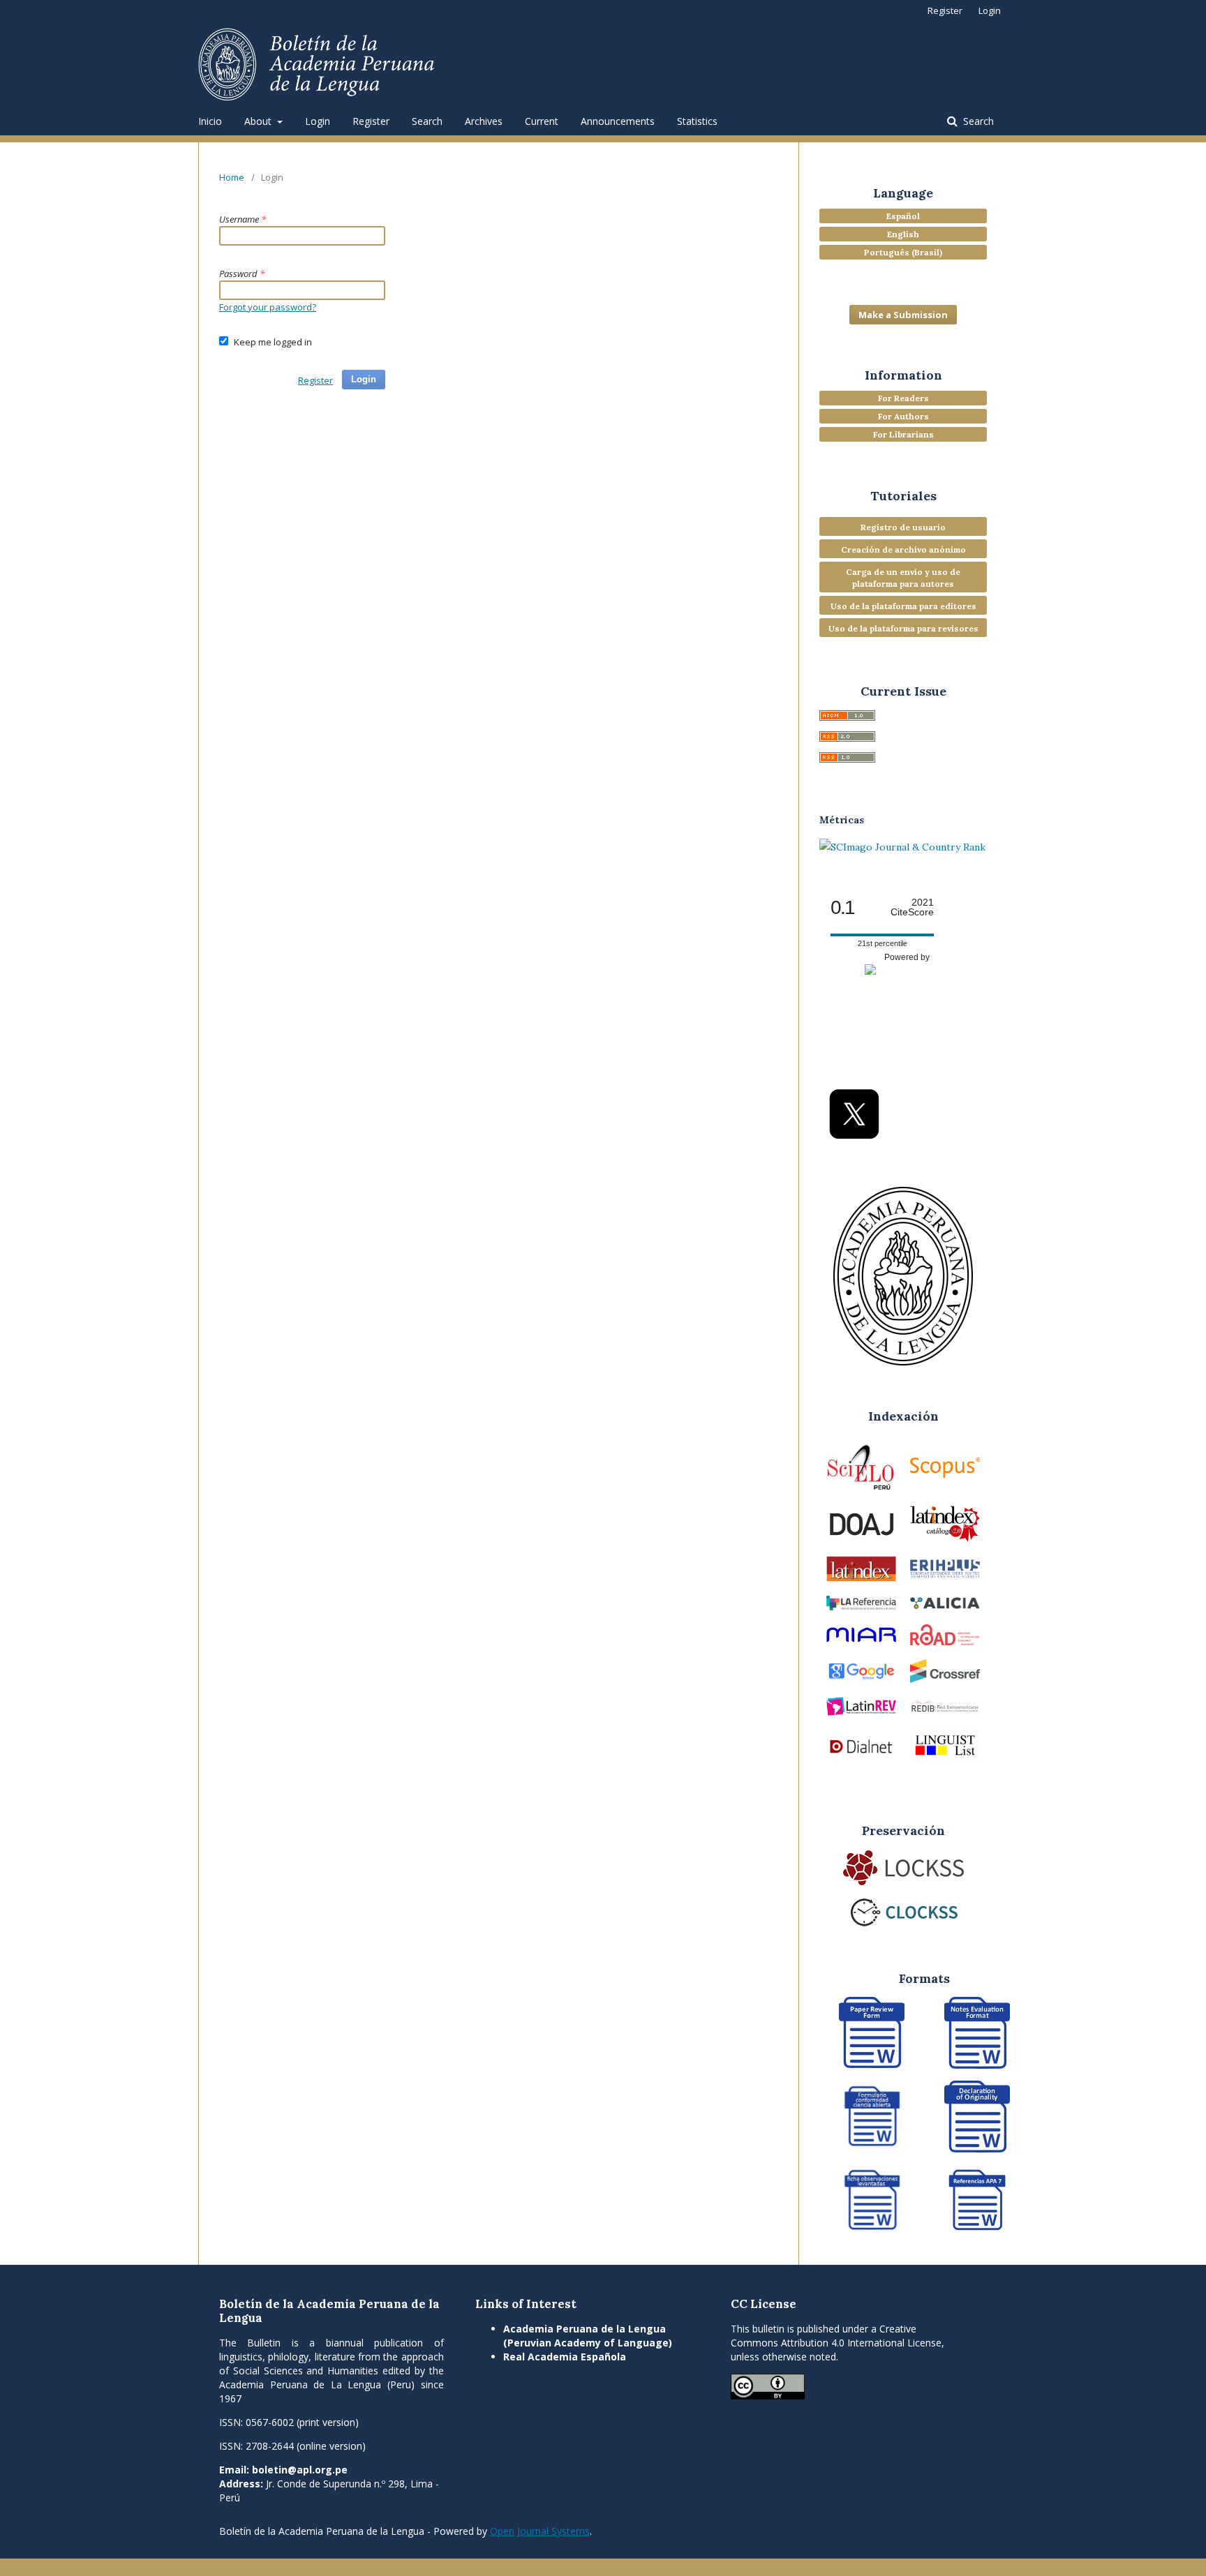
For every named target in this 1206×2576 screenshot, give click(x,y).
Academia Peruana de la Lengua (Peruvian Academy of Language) (588, 2336)
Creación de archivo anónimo (903, 549)
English (903, 234)
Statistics (697, 121)
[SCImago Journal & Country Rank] (902, 847)
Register (371, 121)
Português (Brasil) (903, 252)
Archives (484, 121)
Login (318, 121)
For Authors (903, 416)
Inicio (210, 121)
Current (542, 121)
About (259, 121)
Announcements (618, 121)
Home (232, 177)
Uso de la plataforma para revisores (903, 628)
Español (903, 216)
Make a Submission (903, 315)
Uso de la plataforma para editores (903, 606)
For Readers (903, 398)
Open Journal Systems (540, 2531)
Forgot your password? (268, 307)
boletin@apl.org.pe (300, 2470)
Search (427, 121)
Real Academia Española (565, 2357)
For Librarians (903, 434)
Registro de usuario (903, 527)
